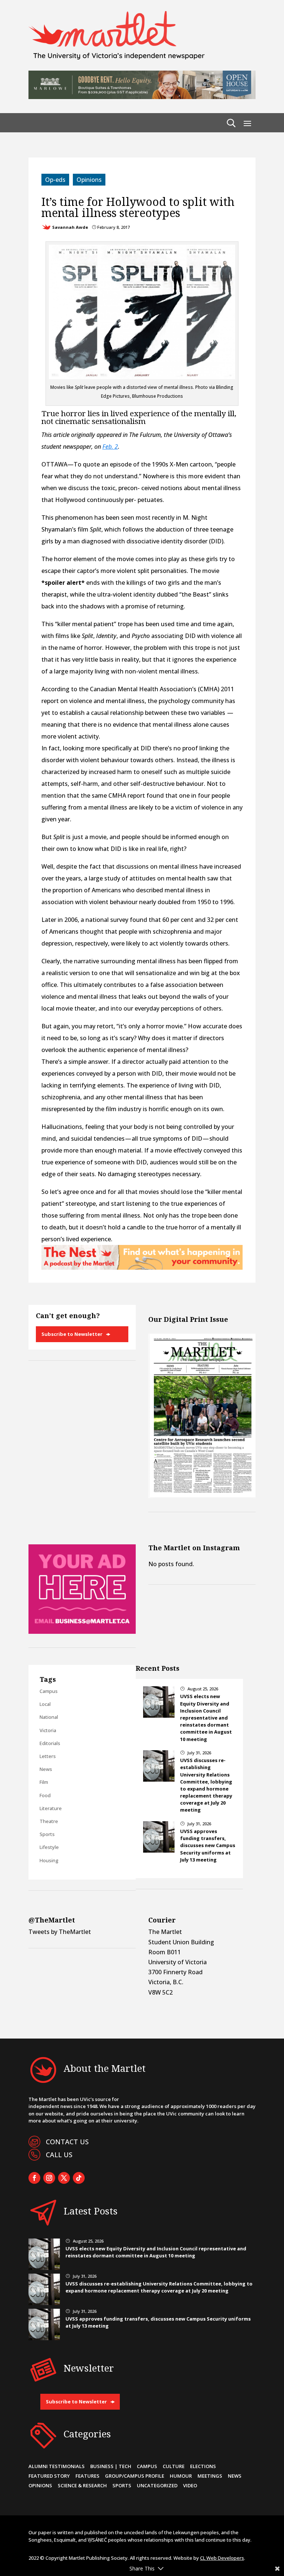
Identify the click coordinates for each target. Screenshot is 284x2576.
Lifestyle (49, 1847)
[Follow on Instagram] (49, 2178)
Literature (51, 1808)
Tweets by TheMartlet (60, 1932)
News (46, 1769)
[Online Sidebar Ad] (82, 1632)
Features (87, 2476)
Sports (47, 1834)
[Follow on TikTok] (79, 2178)
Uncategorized (157, 2485)
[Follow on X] (64, 2178)
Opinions (89, 180)
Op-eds (55, 180)
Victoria (48, 1730)
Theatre (49, 1821)
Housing (49, 1860)
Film (44, 1782)
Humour (181, 2476)
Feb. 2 (110, 447)
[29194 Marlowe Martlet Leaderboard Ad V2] (142, 97)
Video (190, 2485)
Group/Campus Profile (135, 2476)
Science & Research (82, 2485)
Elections (203, 2466)
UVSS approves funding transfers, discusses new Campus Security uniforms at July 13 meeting (208, 1845)
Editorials (50, 1743)
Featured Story (49, 2476)
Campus (49, 1691)
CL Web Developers (222, 2558)
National (49, 1717)
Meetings (210, 2476)
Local (45, 1704)
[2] (142, 1267)
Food (45, 1795)
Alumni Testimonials (57, 2466)
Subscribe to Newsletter (72, 1334)
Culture (174, 2466)
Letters (48, 1756)
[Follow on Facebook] (34, 2178)
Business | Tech (111, 2466)
